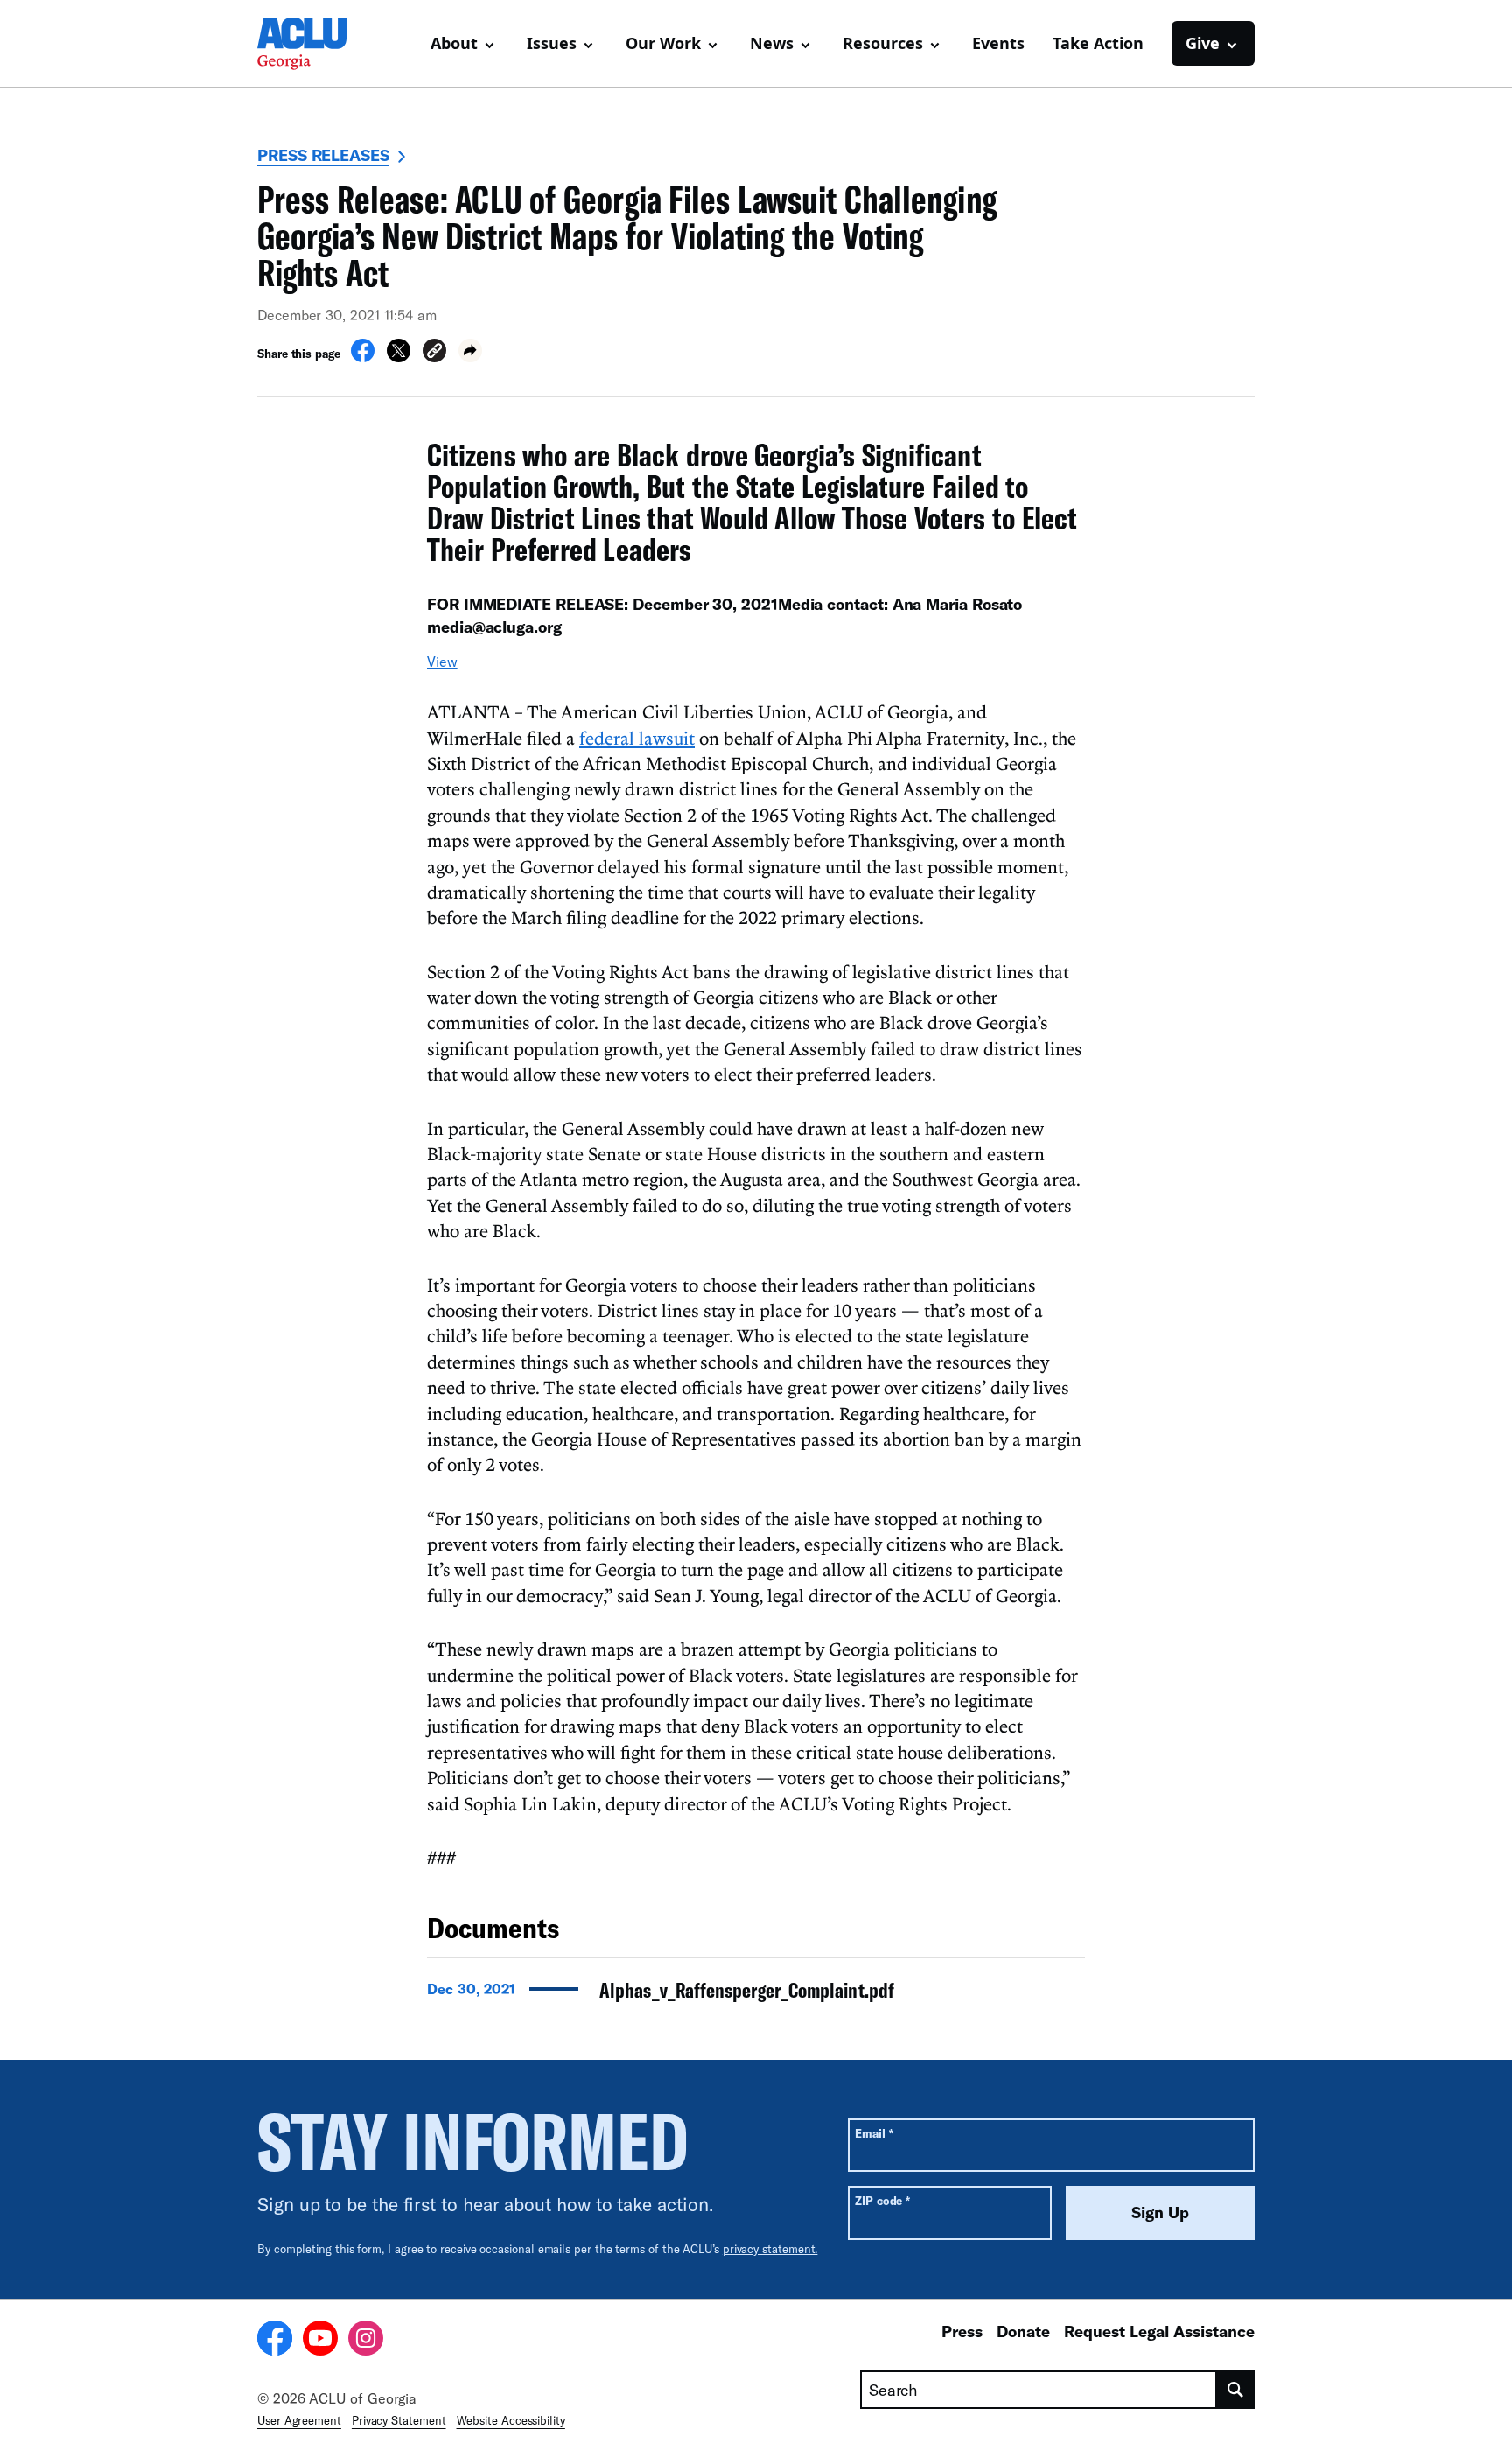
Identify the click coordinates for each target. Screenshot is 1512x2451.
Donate (1023, 2331)
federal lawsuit (637, 738)
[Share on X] (399, 357)
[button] (434, 353)
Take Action (1098, 43)
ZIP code (882, 2200)
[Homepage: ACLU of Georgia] (318, 44)
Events (998, 43)
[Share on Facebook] (363, 357)
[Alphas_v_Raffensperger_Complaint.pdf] (756, 1995)
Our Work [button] (663, 43)
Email (874, 2133)
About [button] (454, 43)
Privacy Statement (399, 2420)
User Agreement (299, 2420)
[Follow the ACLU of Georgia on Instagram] (366, 2341)
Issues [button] (552, 43)
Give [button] (1203, 43)
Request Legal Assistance (1159, 2331)
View (442, 661)
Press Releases (323, 155)
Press (962, 2331)
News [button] (772, 43)
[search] (1236, 2390)
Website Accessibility (511, 2420)
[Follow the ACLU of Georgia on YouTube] (320, 2341)
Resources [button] (883, 43)
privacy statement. (770, 2249)
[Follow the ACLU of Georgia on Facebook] (275, 2341)
